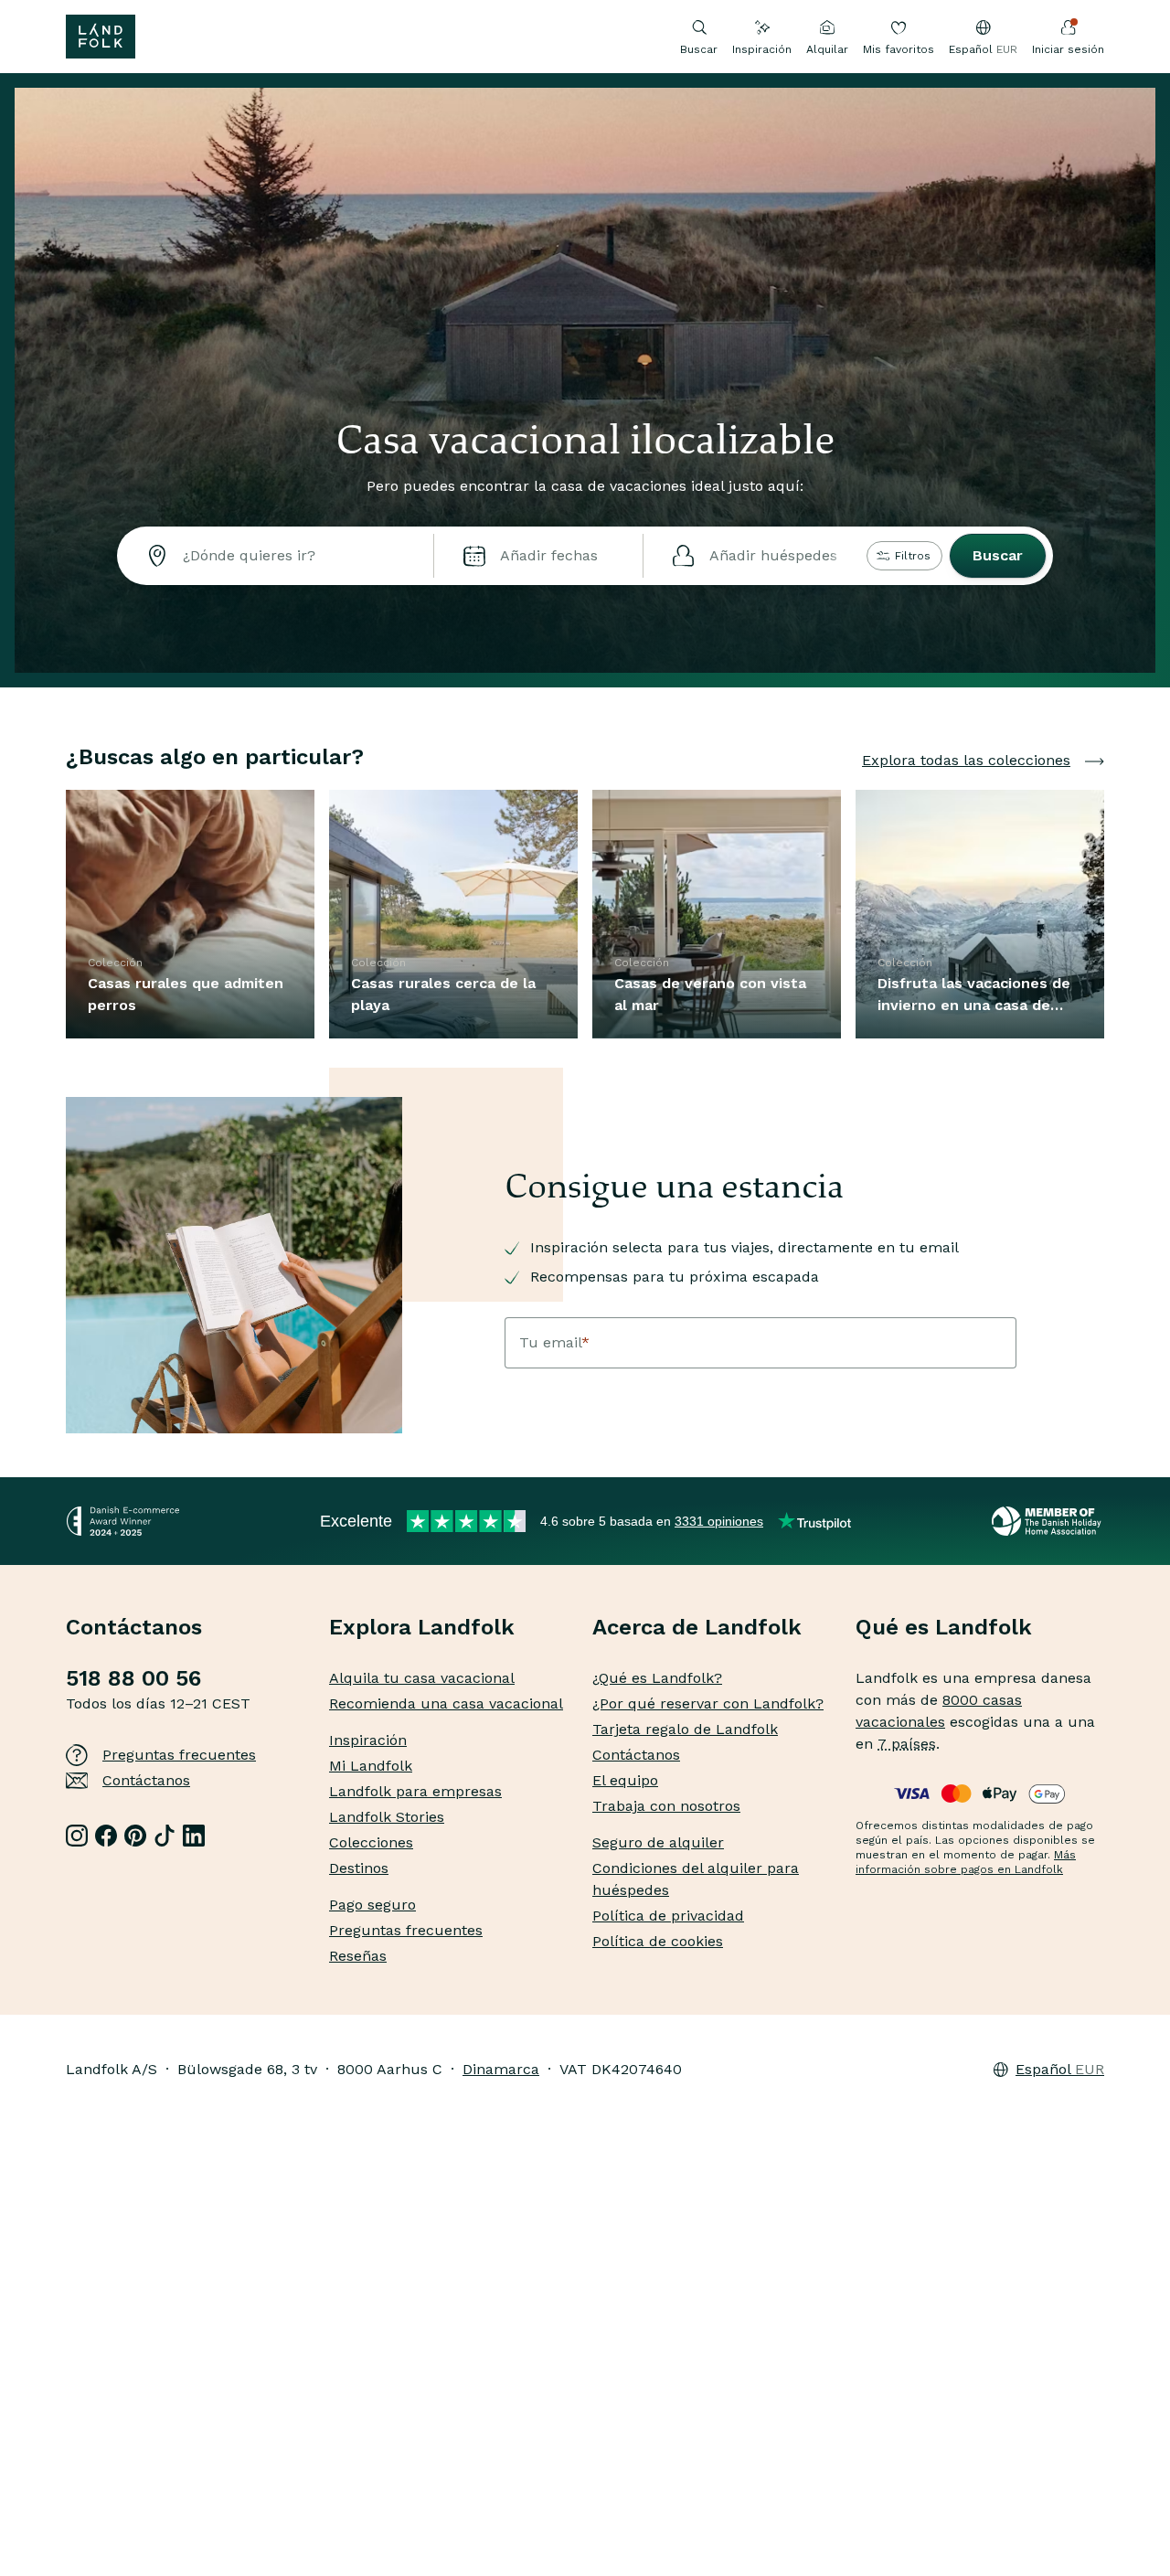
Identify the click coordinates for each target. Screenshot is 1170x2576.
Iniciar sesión (1068, 49)
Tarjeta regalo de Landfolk (685, 1729)
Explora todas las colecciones (966, 760)
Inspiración (762, 49)
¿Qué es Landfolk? (657, 1678)
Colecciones (371, 1842)
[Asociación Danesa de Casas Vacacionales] (1048, 1521)
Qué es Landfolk (944, 1627)
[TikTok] (165, 1836)
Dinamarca (501, 2069)
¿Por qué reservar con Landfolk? (708, 1703)
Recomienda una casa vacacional (446, 1703)
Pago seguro (372, 1905)
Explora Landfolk (422, 1627)
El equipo (625, 1780)
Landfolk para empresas (415, 1791)
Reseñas (358, 1956)
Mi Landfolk (371, 1766)
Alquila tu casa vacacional (422, 1678)
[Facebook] (106, 1836)
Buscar (998, 555)
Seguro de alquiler (658, 1842)
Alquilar (827, 49)
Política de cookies (658, 1941)
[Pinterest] (135, 1836)
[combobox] (275, 556)
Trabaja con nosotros (666, 1806)
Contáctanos (146, 1780)
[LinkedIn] (194, 1836)
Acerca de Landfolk (697, 1627)
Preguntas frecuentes (179, 1755)
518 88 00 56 (133, 1678)
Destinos (359, 1868)
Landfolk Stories (387, 1817)
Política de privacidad (668, 1916)
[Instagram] (77, 1836)
